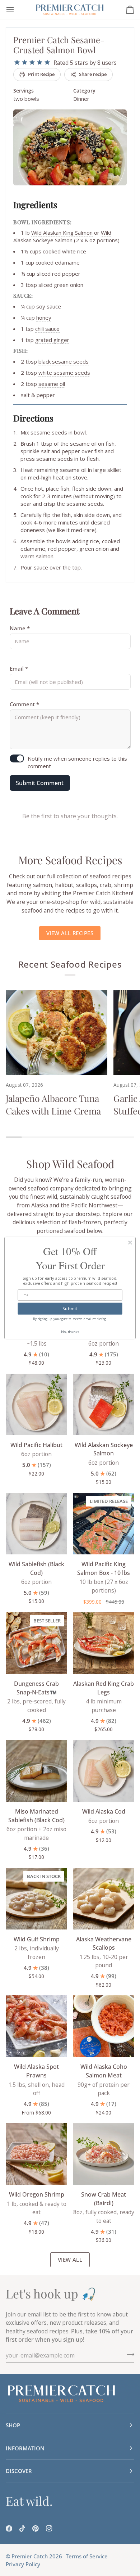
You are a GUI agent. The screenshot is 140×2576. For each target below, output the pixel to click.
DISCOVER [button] (19, 2471)
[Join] (128, 2354)
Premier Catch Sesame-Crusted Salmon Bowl (59, 45)
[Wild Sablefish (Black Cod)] (36, 1524)
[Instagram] (49, 2528)
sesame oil (52, 384)
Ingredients (35, 204)
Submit (70, 1308)
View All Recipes (70, 933)
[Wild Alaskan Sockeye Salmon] (104, 1404)
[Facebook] (9, 2528)
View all (70, 2260)
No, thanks (70, 1331)
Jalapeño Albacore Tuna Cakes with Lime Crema (53, 1104)
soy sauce (49, 306)
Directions (33, 418)
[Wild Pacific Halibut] (36, 1404)
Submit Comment (40, 783)
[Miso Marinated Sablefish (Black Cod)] (36, 1771)
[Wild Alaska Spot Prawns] (36, 2026)
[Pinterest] (36, 2528)
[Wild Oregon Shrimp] (36, 2154)
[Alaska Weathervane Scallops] (104, 1899)
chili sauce (47, 329)
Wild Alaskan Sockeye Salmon (62, 236)
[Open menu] (17, 10)
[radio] (17, 62)
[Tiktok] (22, 2528)
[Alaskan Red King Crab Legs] (104, 1643)
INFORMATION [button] (25, 2448)
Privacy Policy (23, 2564)
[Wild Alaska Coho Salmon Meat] (104, 2026)
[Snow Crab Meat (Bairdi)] (104, 2154)
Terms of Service (87, 2556)
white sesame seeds (64, 373)
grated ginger (52, 340)
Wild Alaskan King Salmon (62, 233)
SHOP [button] (13, 2425)
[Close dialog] (130, 1242)
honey (44, 318)
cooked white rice (64, 251)
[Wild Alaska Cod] (104, 1771)
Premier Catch (30, 2556)
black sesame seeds (64, 361)
